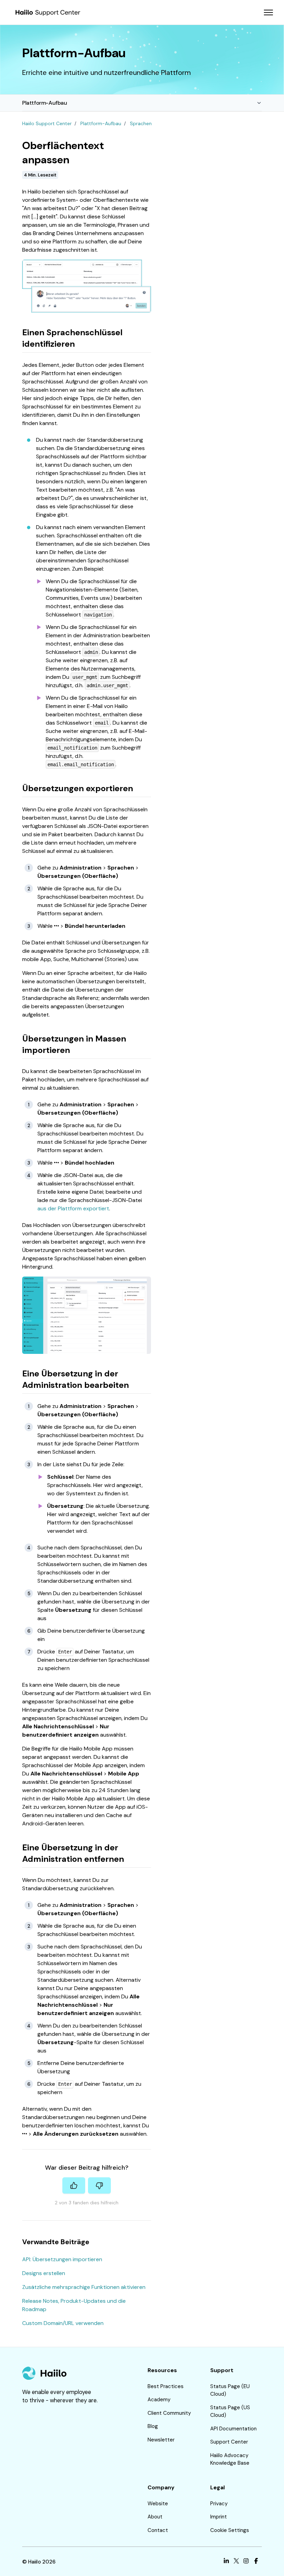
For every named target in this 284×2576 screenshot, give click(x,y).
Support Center (229, 2442)
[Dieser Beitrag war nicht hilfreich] (99, 2185)
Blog (153, 2426)
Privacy (219, 2504)
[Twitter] (236, 2562)
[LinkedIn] (226, 2562)
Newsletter (161, 2440)
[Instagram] (246, 2562)
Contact (158, 2530)
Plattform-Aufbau (45, 103)
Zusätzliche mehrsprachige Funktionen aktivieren (84, 2287)
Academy (159, 2400)
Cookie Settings (230, 2530)
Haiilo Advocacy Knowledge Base (230, 2459)
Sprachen (141, 123)
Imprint (219, 2517)
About (155, 2517)
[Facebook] (256, 2562)
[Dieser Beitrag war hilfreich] (74, 2185)
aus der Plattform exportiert (73, 1208)
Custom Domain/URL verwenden (63, 2323)
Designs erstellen (44, 2273)
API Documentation (233, 2429)
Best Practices (166, 2386)
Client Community (169, 2413)
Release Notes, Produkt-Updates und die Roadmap (74, 2305)
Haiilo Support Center (47, 123)
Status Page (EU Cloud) (230, 2390)
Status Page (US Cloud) (230, 2411)
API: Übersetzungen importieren (62, 2259)
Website (158, 2504)
